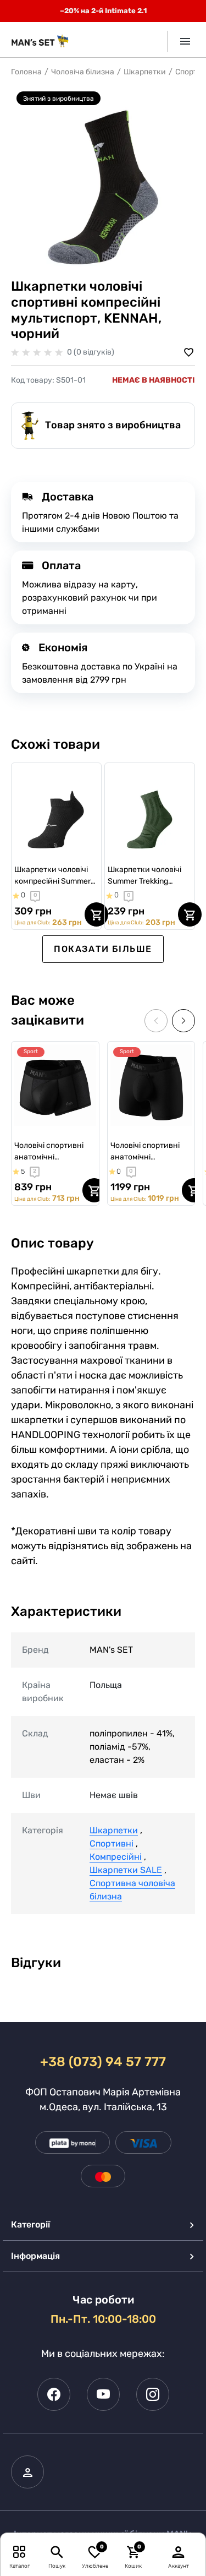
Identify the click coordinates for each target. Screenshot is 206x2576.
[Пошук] (57, 2552)
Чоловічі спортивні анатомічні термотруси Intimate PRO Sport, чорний (148, 1152)
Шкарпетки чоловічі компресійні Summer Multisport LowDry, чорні (52, 876)
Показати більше (103, 949)
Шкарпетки (145, 72)
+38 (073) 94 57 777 (103, 2062)
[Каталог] (20, 2552)
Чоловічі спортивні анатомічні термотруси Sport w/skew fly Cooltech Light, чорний (50, 1152)
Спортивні (112, 1843)
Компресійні (116, 1857)
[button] (183, 1021)
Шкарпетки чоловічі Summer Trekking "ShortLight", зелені (144, 876)
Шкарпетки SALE (126, 1870)
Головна (26, 72)
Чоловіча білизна (83, 72)
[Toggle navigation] (181, 41)
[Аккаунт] (179, 2552)
